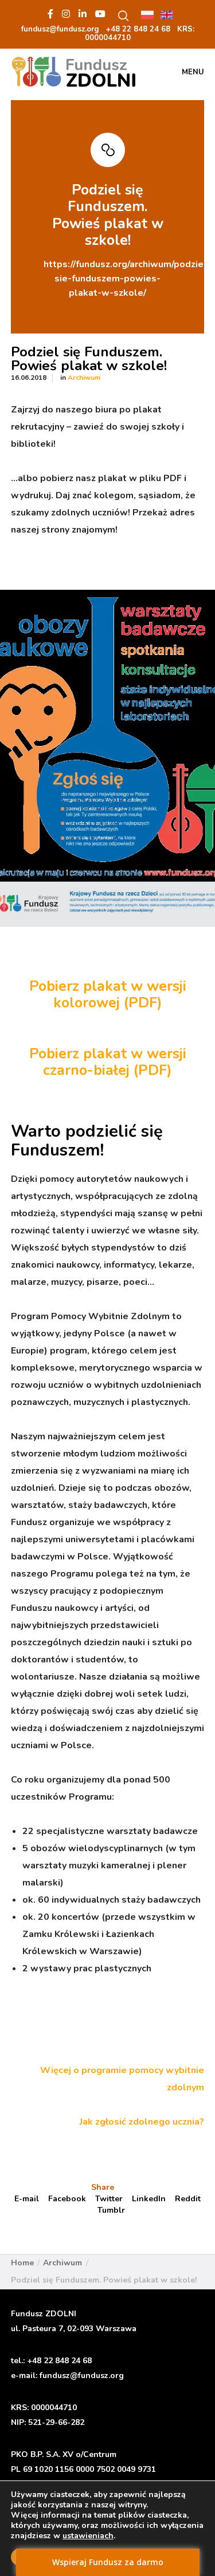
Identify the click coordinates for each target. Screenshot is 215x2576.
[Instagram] (66, 14)
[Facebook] (50, 14)
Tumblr (111, 2210)
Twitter (109, 2199)
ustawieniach (88, 2536)
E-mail (27, 2199)
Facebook (67, 2199)
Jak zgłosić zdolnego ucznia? (142, 2122)
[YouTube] (100, 14)
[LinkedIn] (83, 14)
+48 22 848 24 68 (59, 2361)
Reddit (188, 2199)
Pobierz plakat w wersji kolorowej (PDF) (108, 995)
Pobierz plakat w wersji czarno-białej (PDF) (108, 1062)
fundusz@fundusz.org (82, 2375)
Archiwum (84, 378)
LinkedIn (149, 2199)
